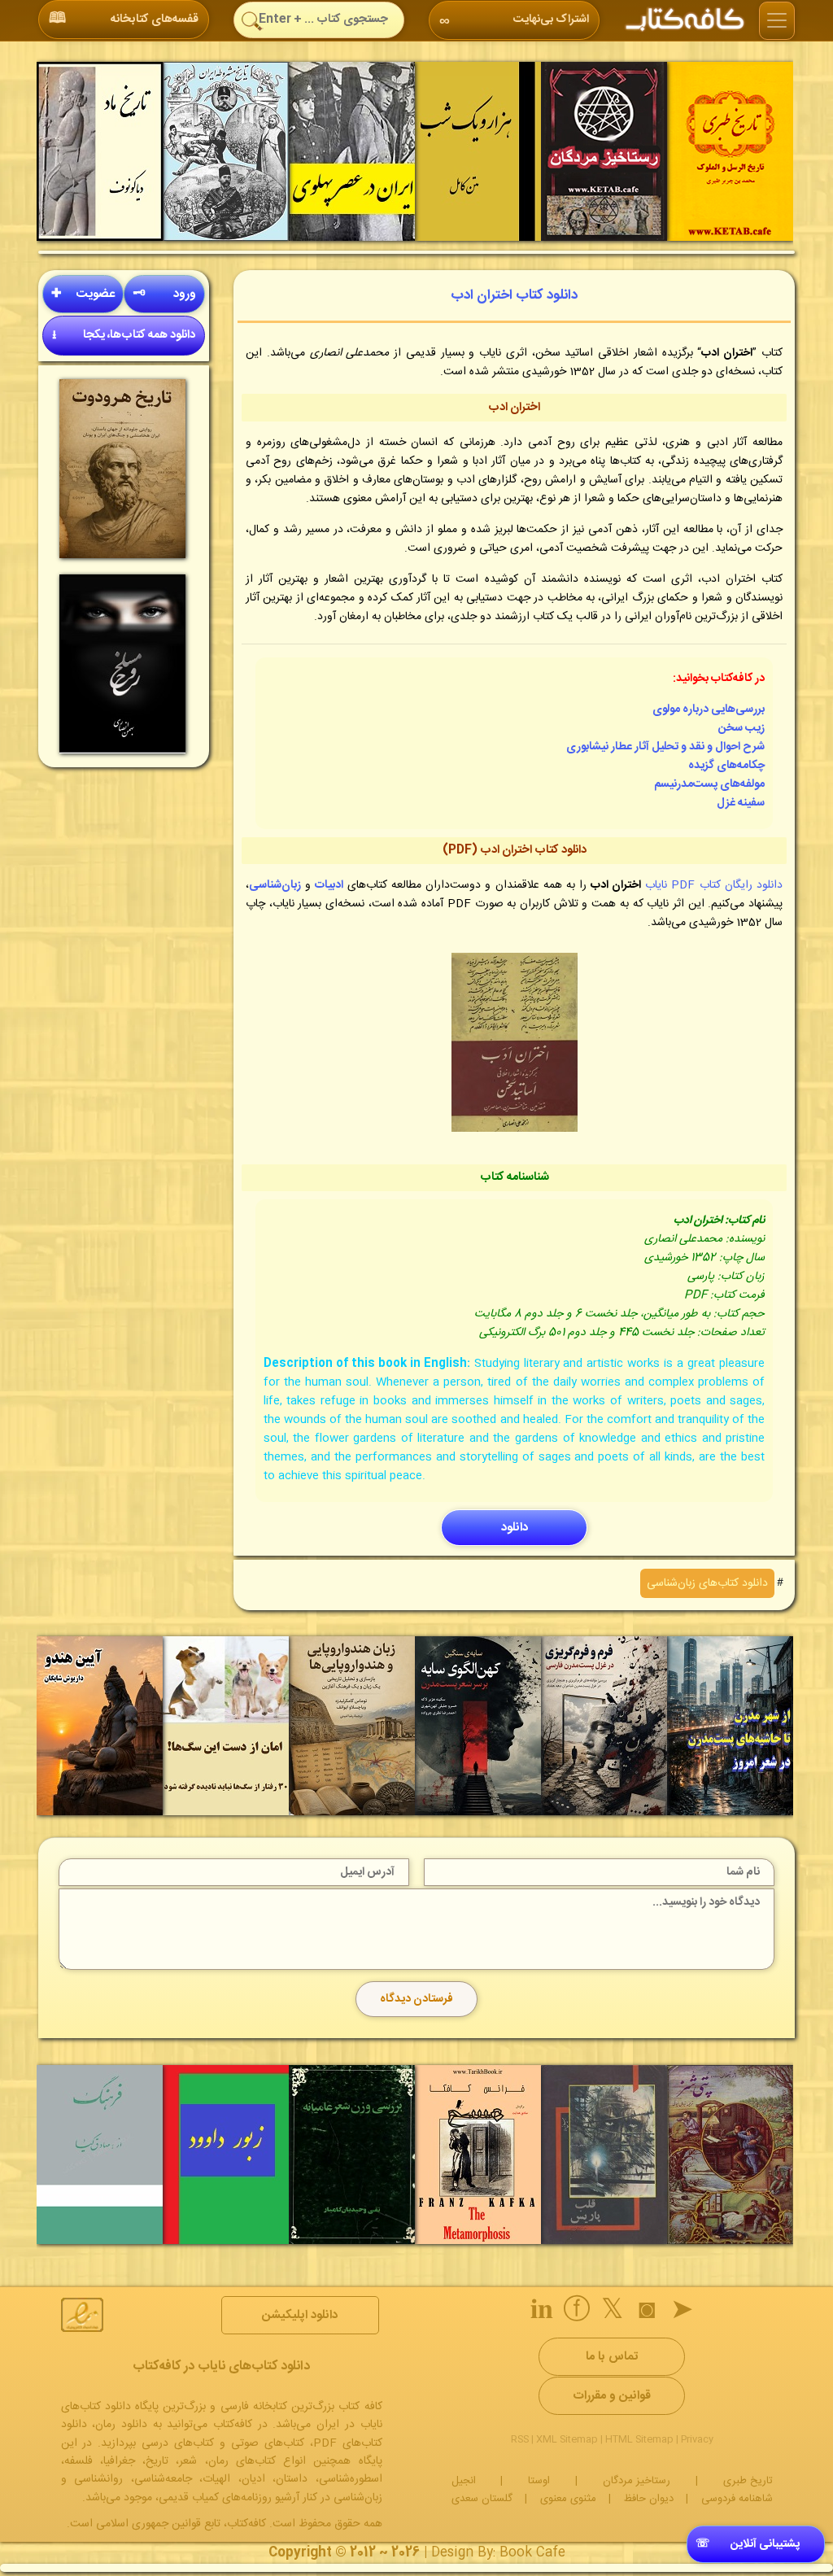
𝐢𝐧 (542, 2312)
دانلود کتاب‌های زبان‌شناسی (707, 1583)
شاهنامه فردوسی (737, 2499)
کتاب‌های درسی (178, 2443)
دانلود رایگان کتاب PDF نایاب (714, 885)
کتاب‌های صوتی (268, 2443)
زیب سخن (741, 728)
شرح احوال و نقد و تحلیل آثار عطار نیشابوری (665, 747)
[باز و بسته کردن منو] (777, 21)
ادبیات (329, 885)
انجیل (464, 2481)
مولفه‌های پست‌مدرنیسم (709, 784)
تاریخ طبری (748, 2481)
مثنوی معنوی (568, 2499)
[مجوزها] (82, 2315)
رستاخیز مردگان (637, 2481)
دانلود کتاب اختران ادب (514, 295)
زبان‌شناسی (275, 885)
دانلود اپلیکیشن (300, 2315)
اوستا (539, 2481)
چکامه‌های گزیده (726, 766)
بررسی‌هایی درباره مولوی (709, 709)
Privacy (697, 2439)
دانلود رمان (121, 2425)
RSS (520, 2439)
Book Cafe (532, 2553)
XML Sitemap (567, 2439)
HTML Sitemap (639, 2439)
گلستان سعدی (482, 2499)
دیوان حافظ (649, 2499)
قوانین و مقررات (612, 2396)
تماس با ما (612, 2357)
